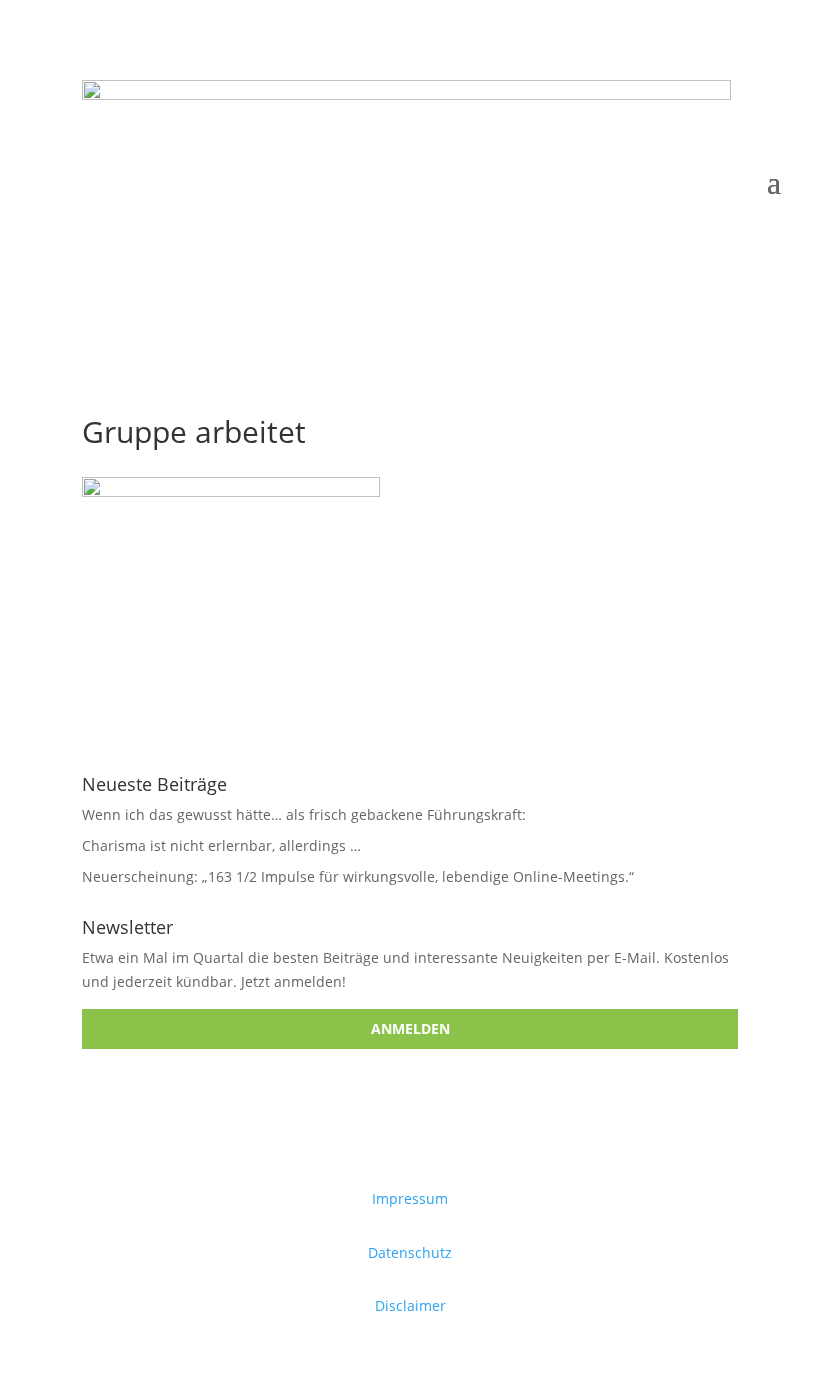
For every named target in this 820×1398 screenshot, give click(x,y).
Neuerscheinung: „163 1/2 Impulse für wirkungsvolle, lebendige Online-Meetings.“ (358, 876)
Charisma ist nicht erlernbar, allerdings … (221, 845)
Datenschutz (410, 1252)
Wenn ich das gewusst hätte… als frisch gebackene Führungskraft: (304, 814)
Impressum (410, 1198)
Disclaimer (410, 1305)
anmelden (410, 1028)
